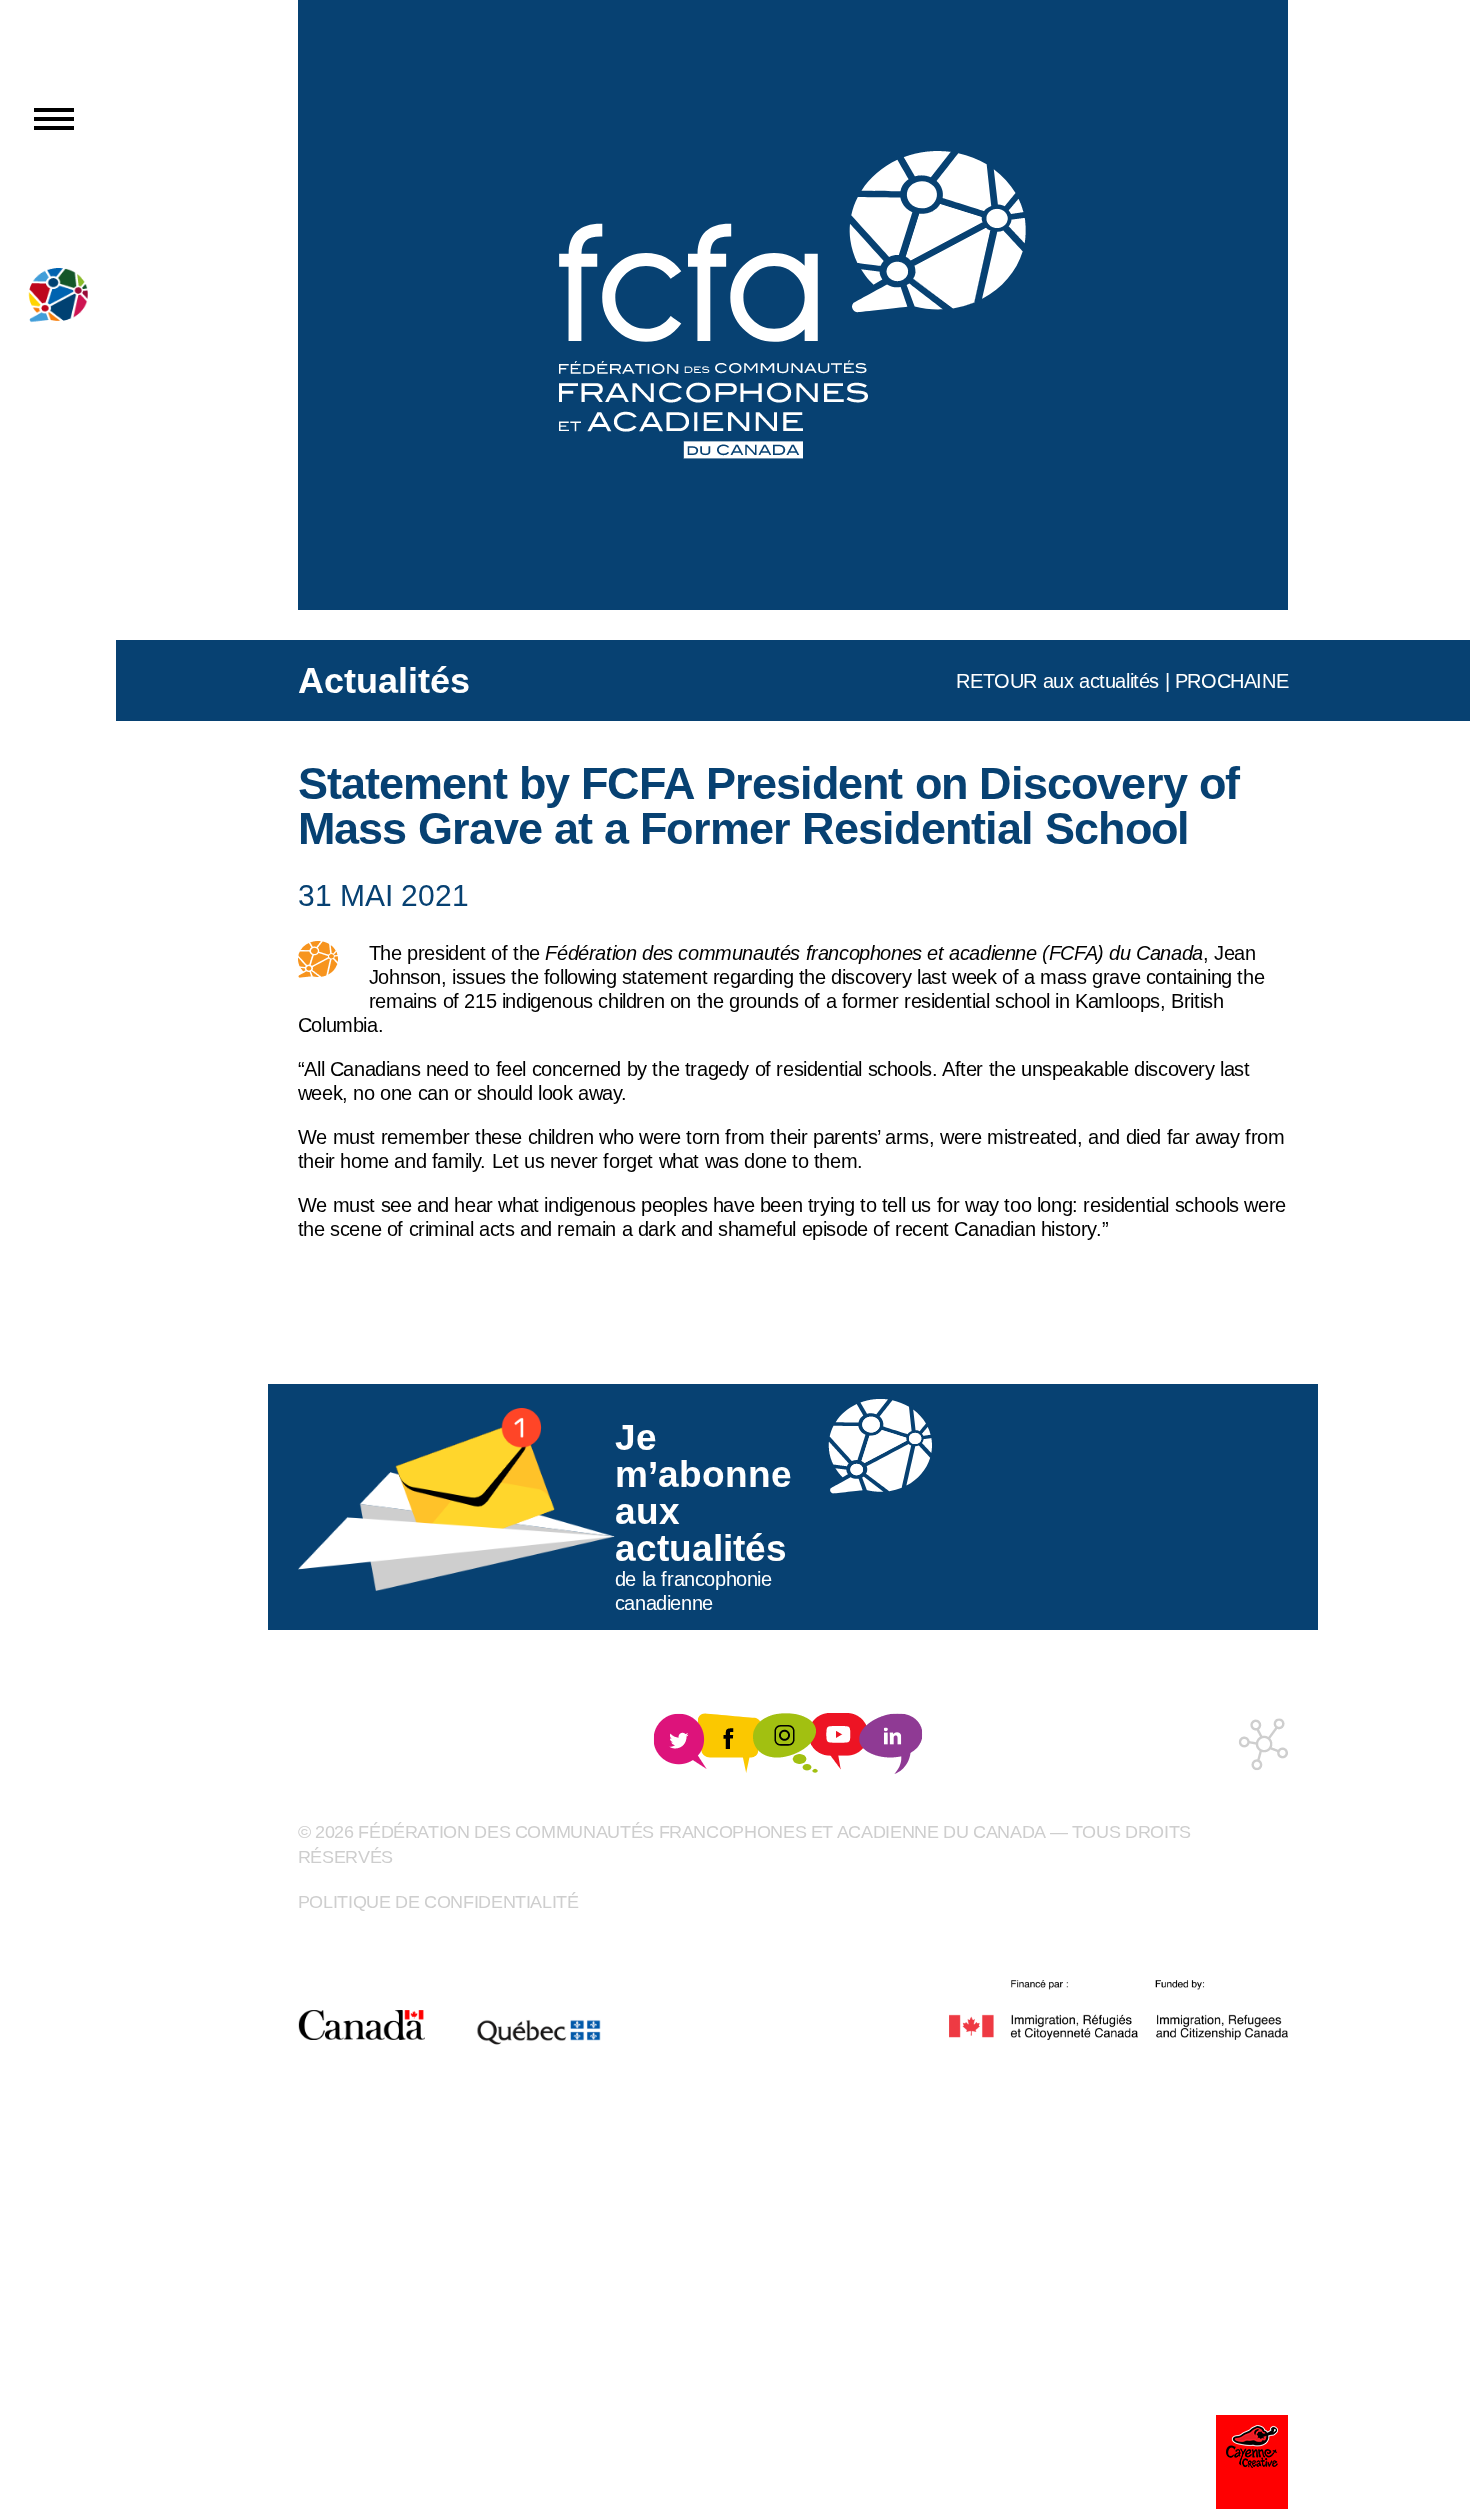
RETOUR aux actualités (1057, 681)
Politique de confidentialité (438, 1902)
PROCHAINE (1231, 681)
